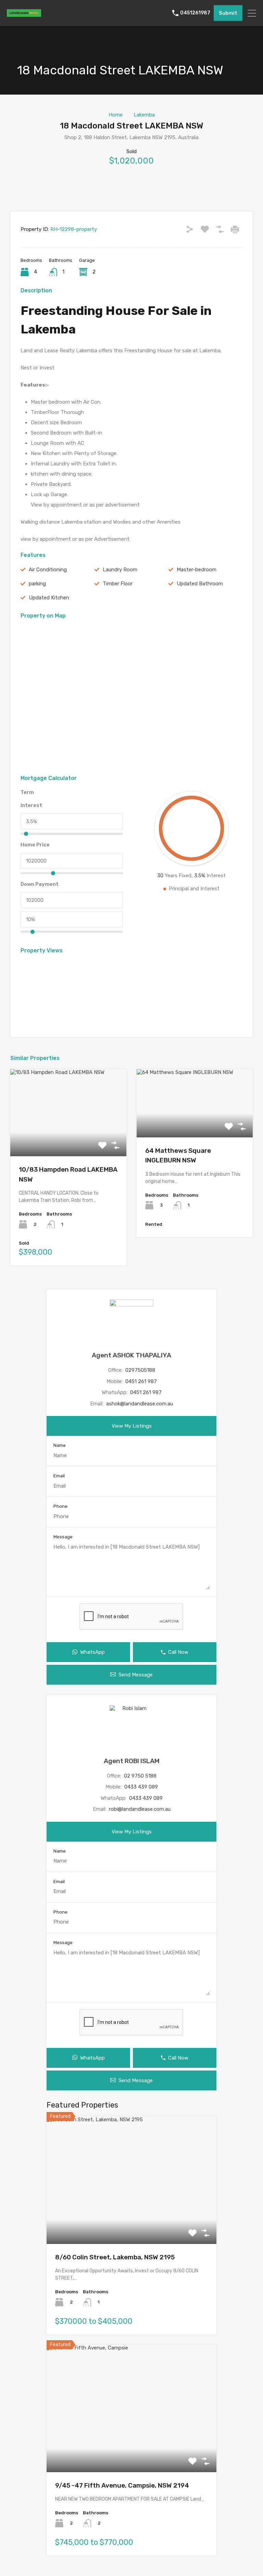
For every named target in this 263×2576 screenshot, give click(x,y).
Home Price (35, 845)
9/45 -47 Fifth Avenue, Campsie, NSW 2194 (122, 2485)
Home (116, 115)
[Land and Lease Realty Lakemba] (24, 14)
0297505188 (140, 1370)
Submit (228, 13)
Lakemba (144, 115)
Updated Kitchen (49, 598)
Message (63, 1537)
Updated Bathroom (200, 584)
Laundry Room (120, 570)
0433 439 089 (141, 1787)
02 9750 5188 (140, 1776)
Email (59, 1476)
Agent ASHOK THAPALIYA (131, 1355)
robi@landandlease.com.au (140, 1809)
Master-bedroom (197, 570)
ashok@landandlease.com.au (140, 1404)
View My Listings (132, 1426)
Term (27, 792)
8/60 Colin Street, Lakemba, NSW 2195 (115, 2257)
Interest (31, 805)
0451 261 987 (141, 1381)
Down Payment (40, 884)
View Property (68, 1139)
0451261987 (195, 13)
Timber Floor (118, 584)
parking (37, 584)
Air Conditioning (48, 570)
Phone (60, 1506)
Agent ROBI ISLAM (132, 1761)
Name (60, 1445)
